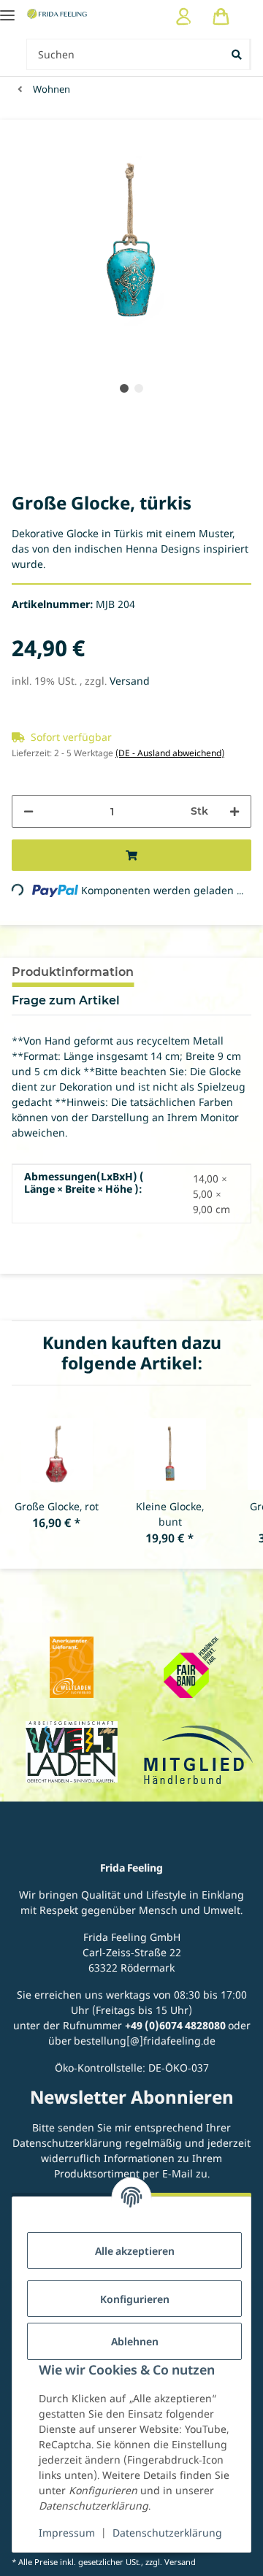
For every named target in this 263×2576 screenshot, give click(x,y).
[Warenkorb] (221, 16)
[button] (184, 16)
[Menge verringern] (28, 811)
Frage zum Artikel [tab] (66, 1000)
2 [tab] (139, 388)
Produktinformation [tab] (73, 972)
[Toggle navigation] (7, 9)
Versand (130, 681)
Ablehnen (135, 2341)
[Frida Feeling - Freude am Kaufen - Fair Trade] (58, 14)
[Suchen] (238, 54)
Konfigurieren (135, 2299)
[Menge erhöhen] (235, 811)
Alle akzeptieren (135, 2251)
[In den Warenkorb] (131, 855)
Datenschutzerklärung (167, 2533)
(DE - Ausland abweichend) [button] (170, 753)
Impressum (67, 2533)
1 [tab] (124, 388)
